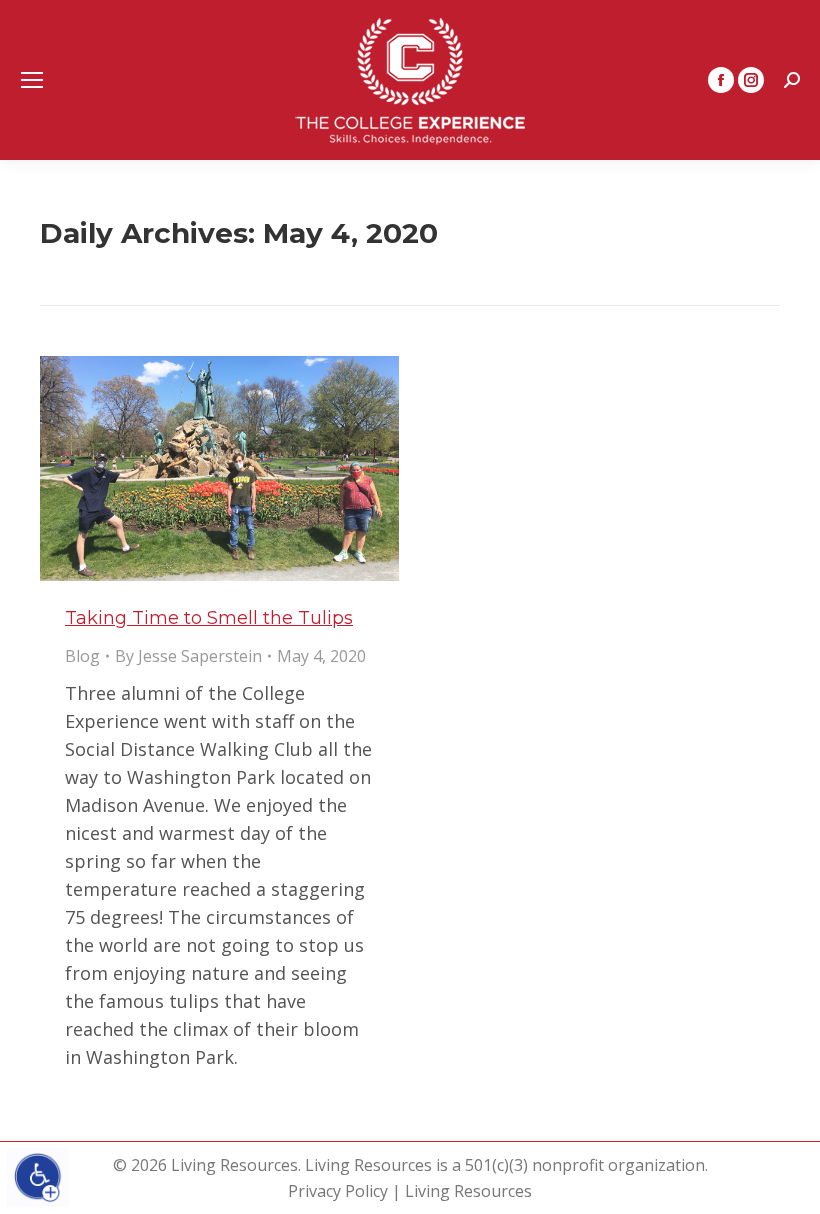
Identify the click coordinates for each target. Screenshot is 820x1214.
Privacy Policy (338, 1191)
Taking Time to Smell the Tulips (209, 618)
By (188, 656)
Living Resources (468, 1191)
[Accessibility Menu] (38, 1177)
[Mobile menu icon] (32, 80)
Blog (82, 656)
